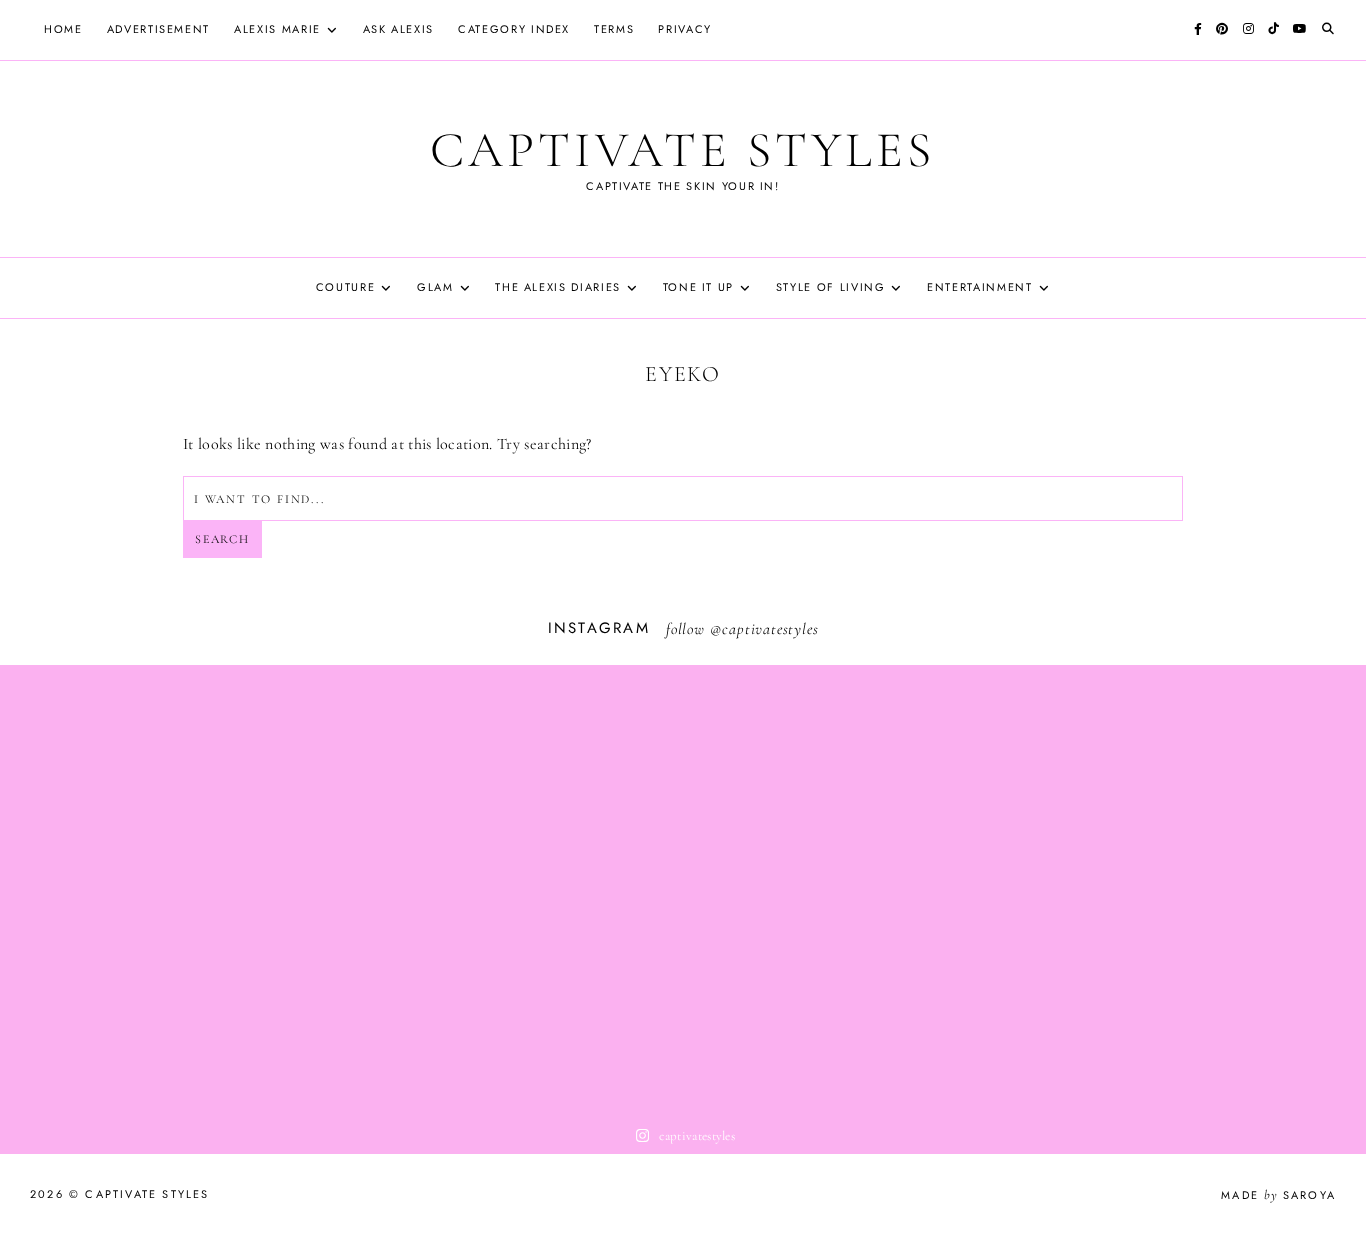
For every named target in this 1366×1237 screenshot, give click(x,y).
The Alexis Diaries (558, 287)
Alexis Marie (277, 29)
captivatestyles (770, 629)
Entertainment (979, 287)
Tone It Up (699, 287)
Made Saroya (1278, 1195)
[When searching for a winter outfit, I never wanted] (409, 890)
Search (222, 539)
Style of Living (831, 287)
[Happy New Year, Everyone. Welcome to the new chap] (1229, 890)
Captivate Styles (682, 150)
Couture (346, 287)
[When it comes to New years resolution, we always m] (682, 890)
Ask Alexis (399, 29)
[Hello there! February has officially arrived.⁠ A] (136, 890)
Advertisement (158, 29)
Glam (435, 287)
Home (63, 29)
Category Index (514, 29)
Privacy (685, 29)
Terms (614, 29)
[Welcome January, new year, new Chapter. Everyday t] (956, 890)
